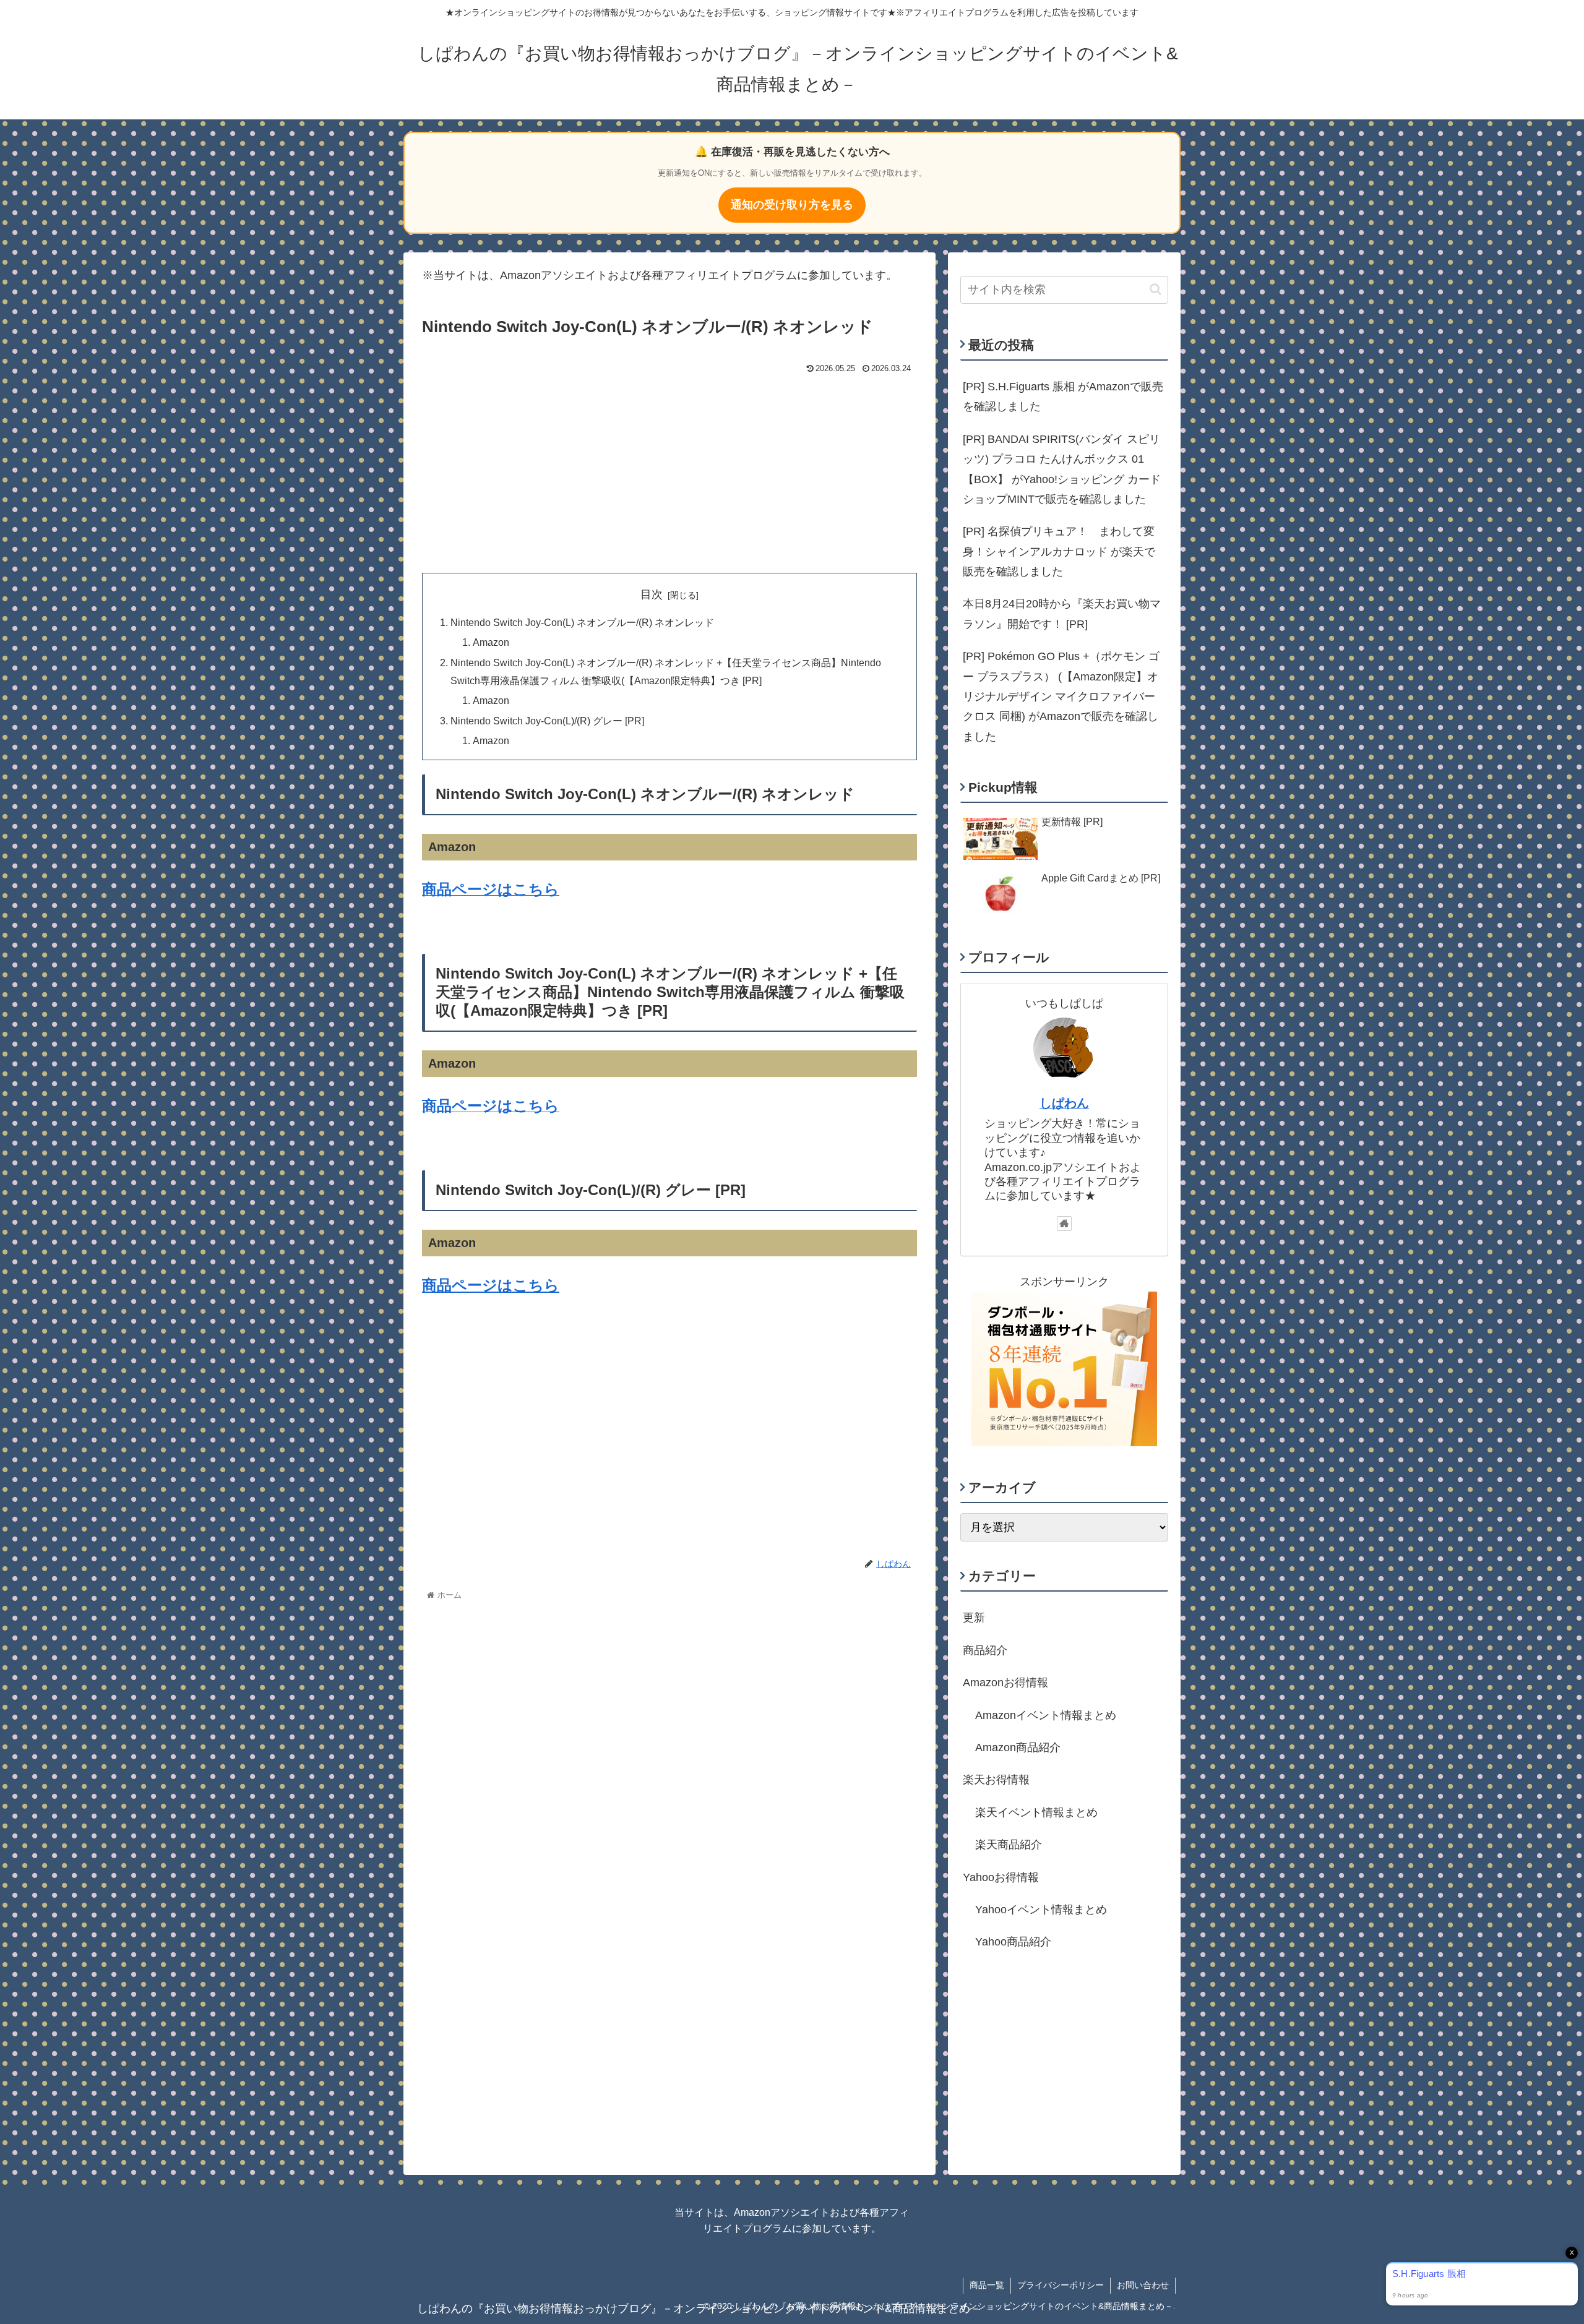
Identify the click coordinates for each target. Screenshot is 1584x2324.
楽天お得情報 (996, 1780)
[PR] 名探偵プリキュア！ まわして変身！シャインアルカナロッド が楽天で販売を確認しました (1059, 551)
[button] (1156, 289)
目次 (652, 594)
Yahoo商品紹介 (1013, 1942)
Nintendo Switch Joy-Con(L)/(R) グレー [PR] (547, 721)
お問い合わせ (1143, 2285)
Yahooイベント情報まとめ (1041, 1910)
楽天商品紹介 (1009, 1845)
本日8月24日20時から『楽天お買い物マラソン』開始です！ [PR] (1062, 614)
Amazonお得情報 (1005, 1683)
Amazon (491, 642)
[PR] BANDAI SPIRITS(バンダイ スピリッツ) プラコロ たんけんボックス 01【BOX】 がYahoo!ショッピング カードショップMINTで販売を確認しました (1062, 469)
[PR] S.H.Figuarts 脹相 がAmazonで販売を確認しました (1063, 397)
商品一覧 (987, 2285)
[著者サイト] (1064, 1224)
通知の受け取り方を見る (792, 205)
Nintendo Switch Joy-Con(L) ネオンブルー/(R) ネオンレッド (582, 622)
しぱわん (1064, 1103)
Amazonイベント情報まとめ (1046, 1715)
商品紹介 (985, 1650)
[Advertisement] (669, 471)
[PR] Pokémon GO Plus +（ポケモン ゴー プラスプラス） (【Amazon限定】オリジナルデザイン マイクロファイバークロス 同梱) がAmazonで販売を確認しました (1061, 697)
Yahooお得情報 (1001, 1877)
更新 (974, 1618)
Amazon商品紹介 (1018, 1747)
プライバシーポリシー (1061, 2285)
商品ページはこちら (491, 1285)
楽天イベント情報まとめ (1036, 1812)
